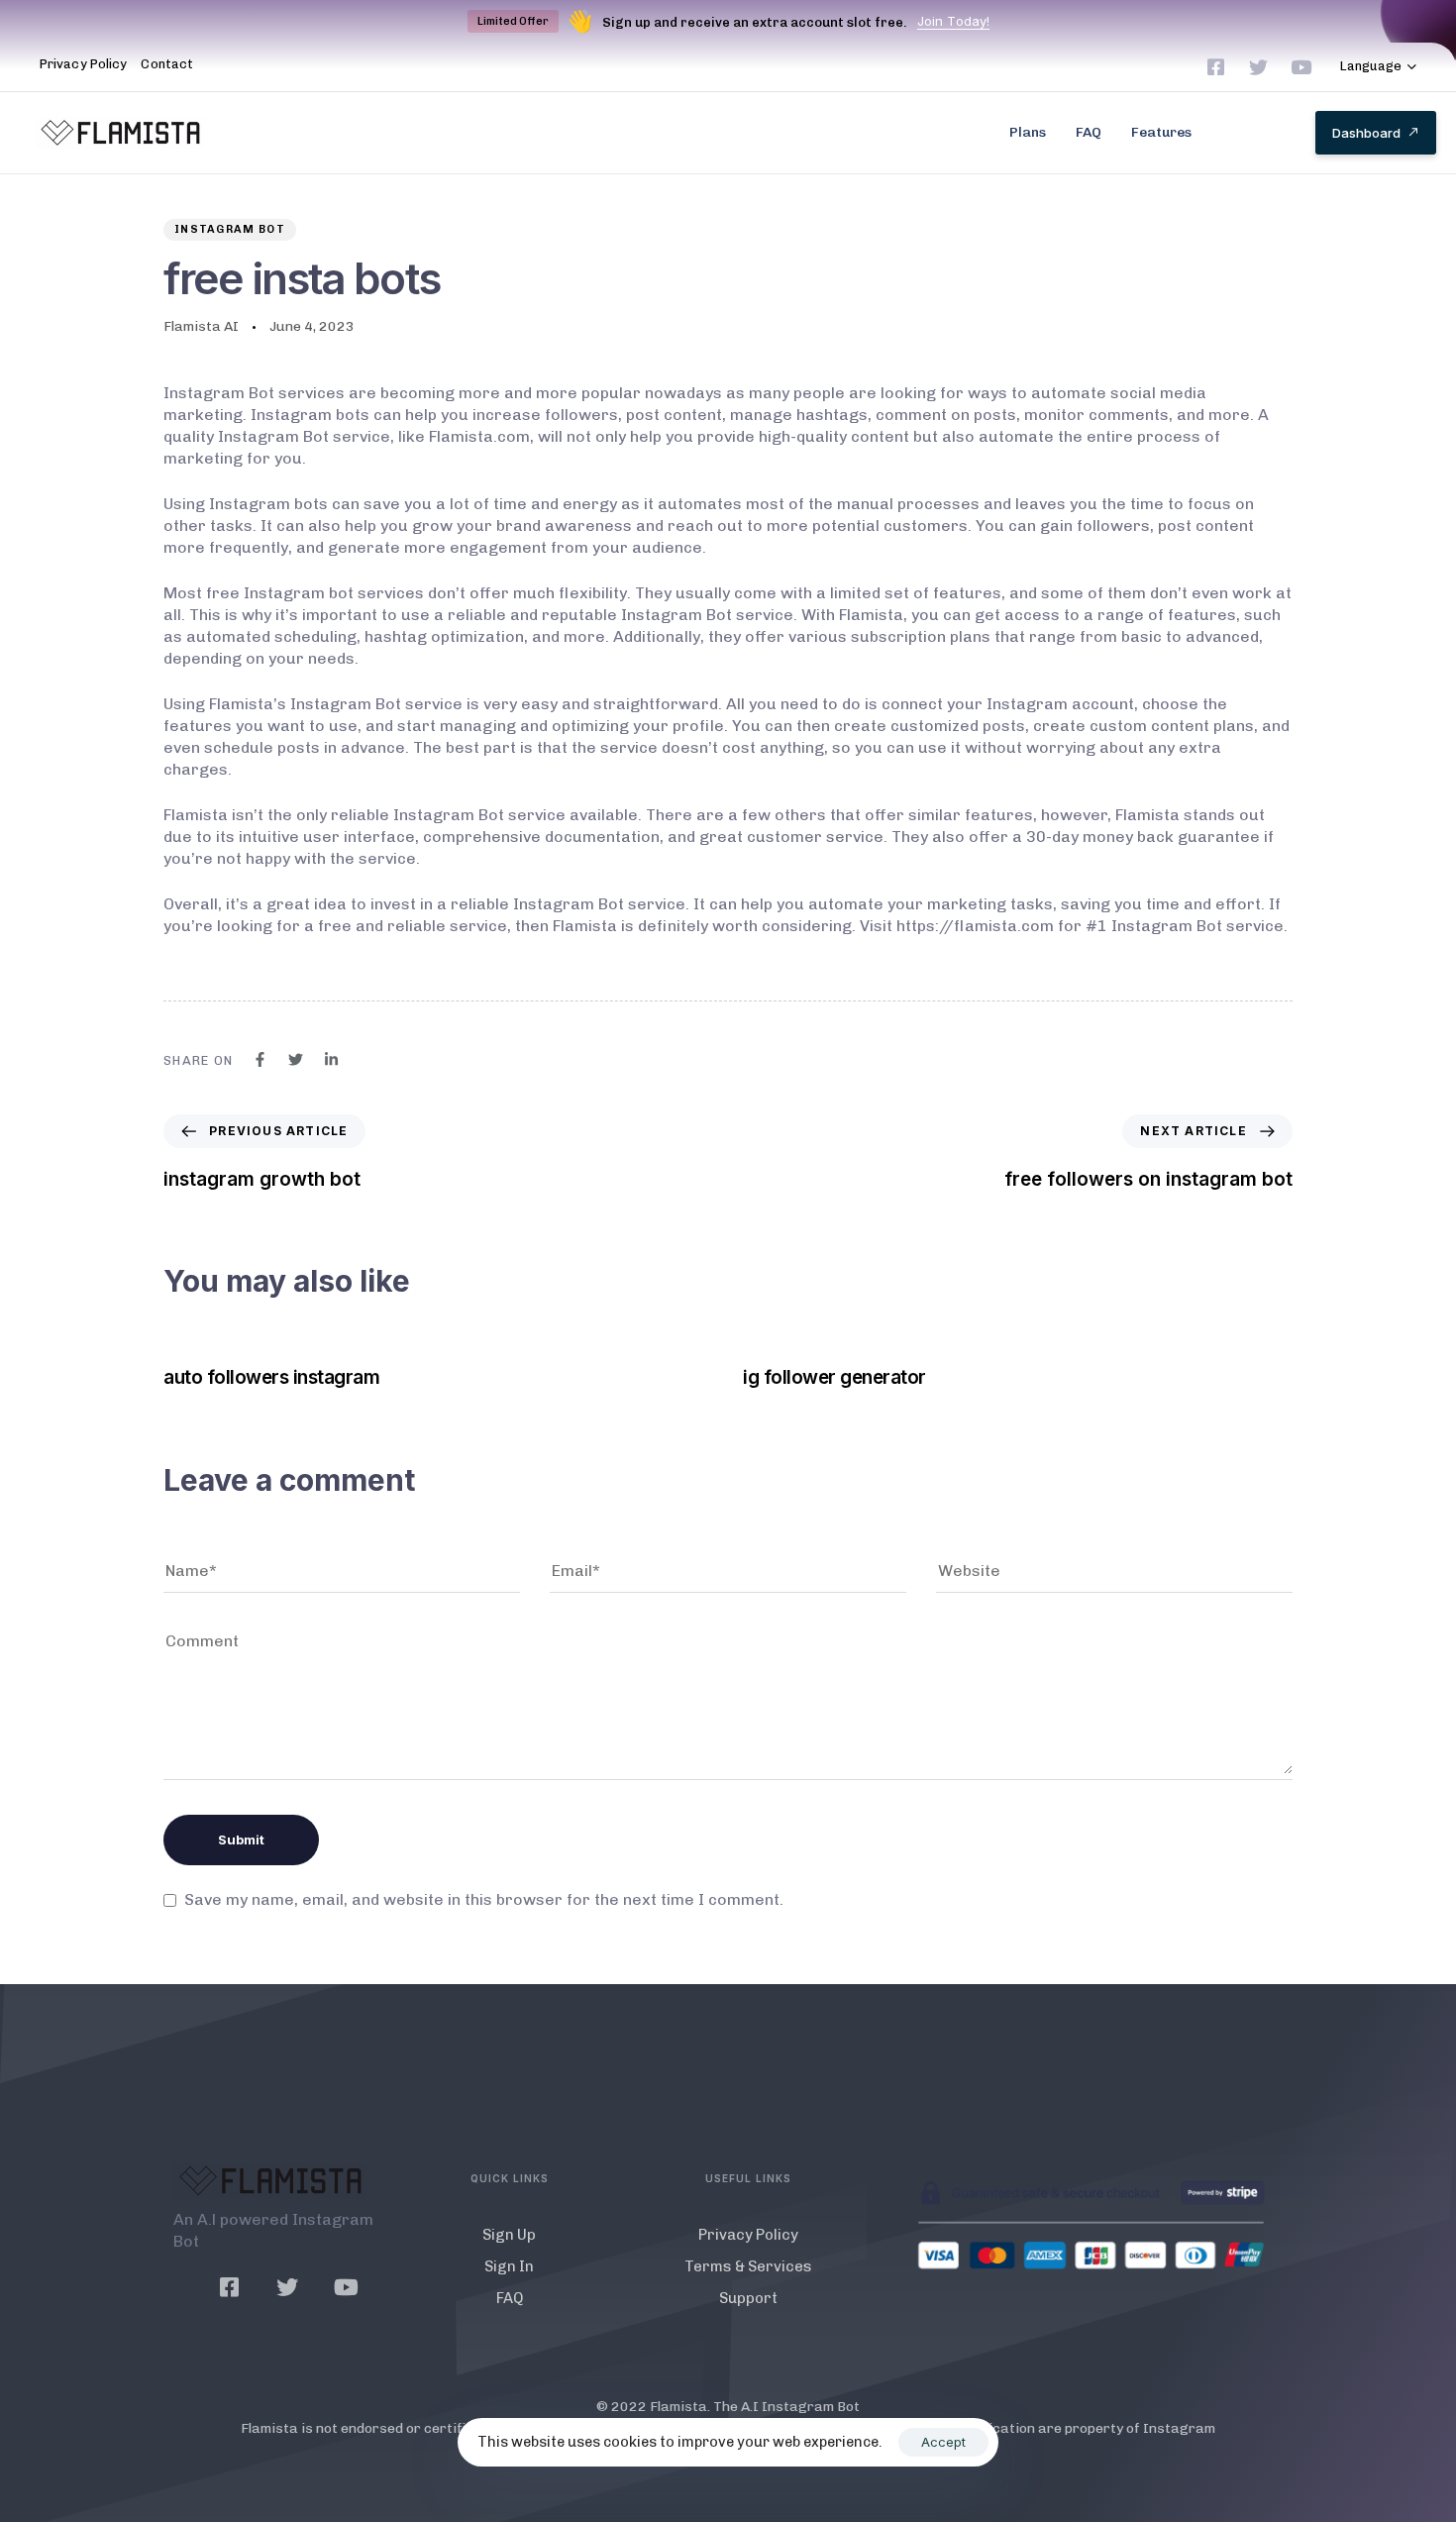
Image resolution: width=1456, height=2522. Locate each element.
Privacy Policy (83, 64)
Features (1161, 132)
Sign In (509, 2266)
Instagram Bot (230, 229)
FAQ (1089, 132)
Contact (167, 64)
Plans (1028, 132)
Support (748, 2298)
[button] (1379, 67)
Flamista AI (201, 326)
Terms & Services (748, 2266)
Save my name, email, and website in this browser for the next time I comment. (484, 1899)
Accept (943, 2442)
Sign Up (509, 2235)
